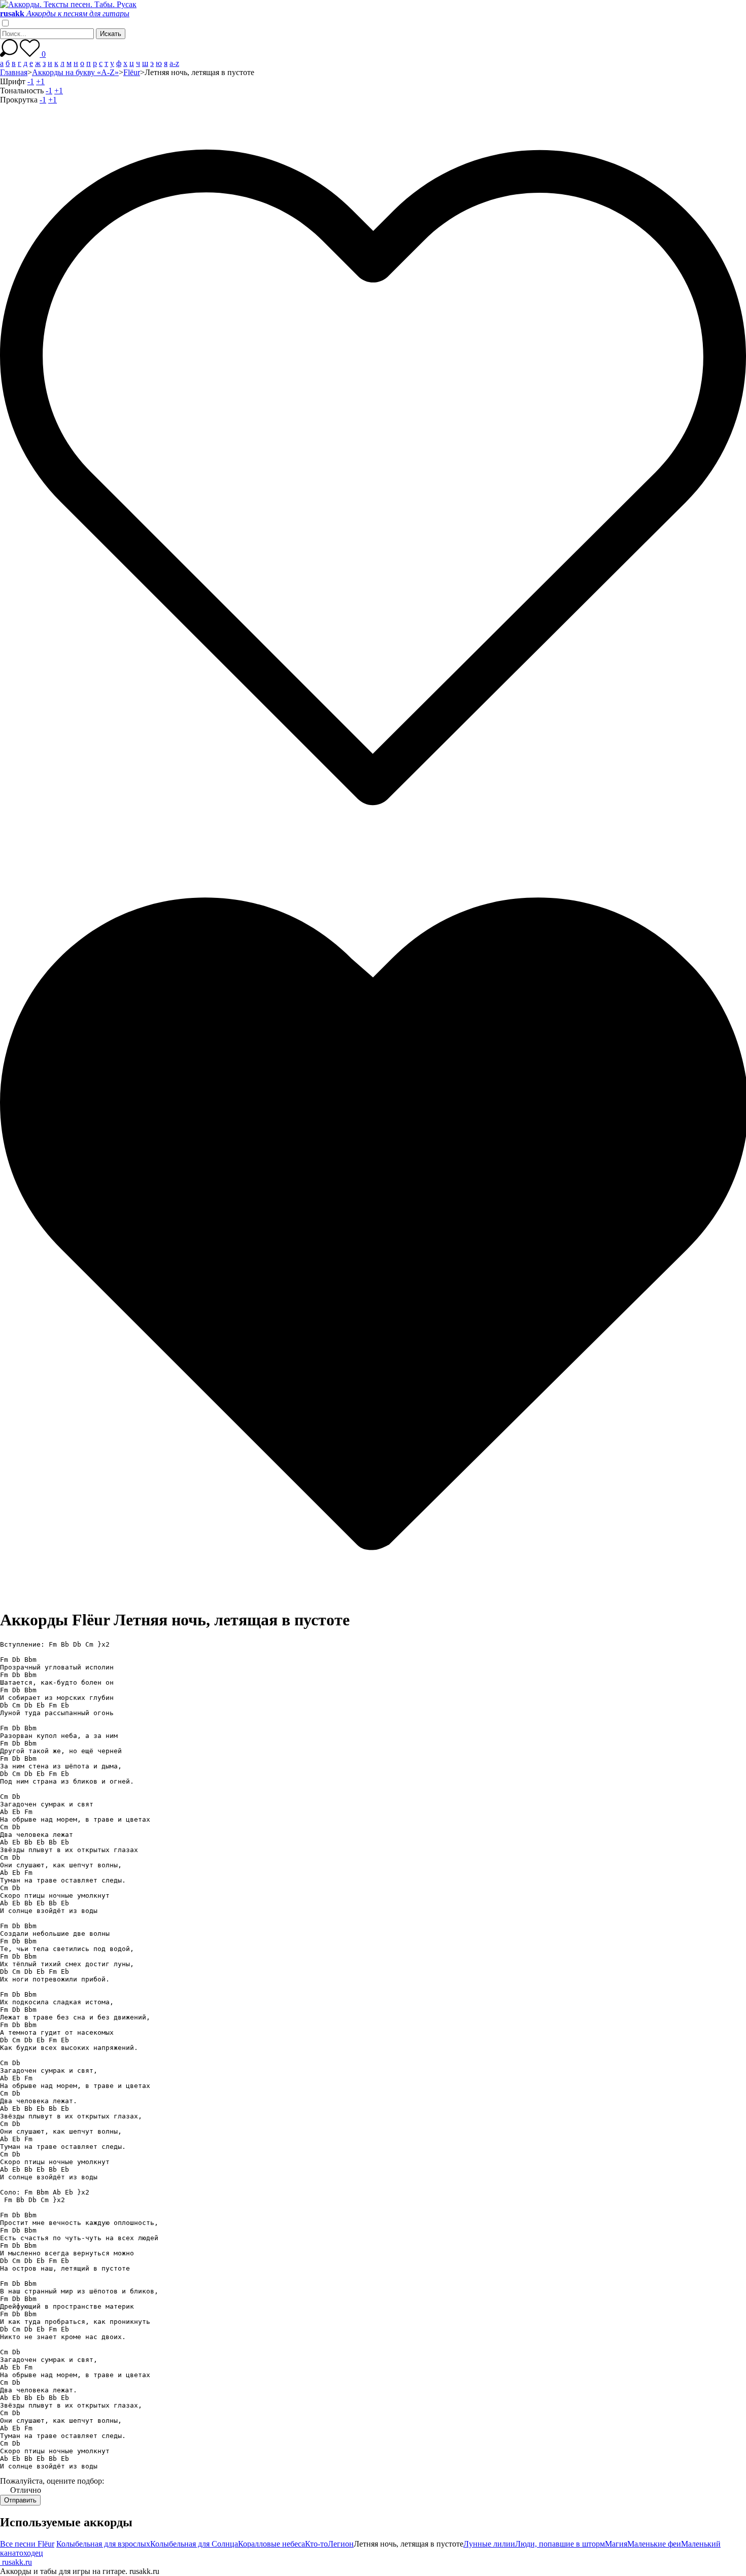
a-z (174, 63)
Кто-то (316, 2544)
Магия (616, 2544)
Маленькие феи (654, 2544)
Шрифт (13, 81)
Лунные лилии (489, 2544)
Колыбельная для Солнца (194, 2544)
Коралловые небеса (272, 2544)
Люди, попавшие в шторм (560, 2544)
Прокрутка (19, 100)
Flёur (132, 72)
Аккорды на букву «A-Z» (75, 72)
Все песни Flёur (27, 2544)
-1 (31, 81)
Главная (14, 72)
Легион (341, 2544)
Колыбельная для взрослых (103, 2544)
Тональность (22, 91)
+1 (40, 81)
